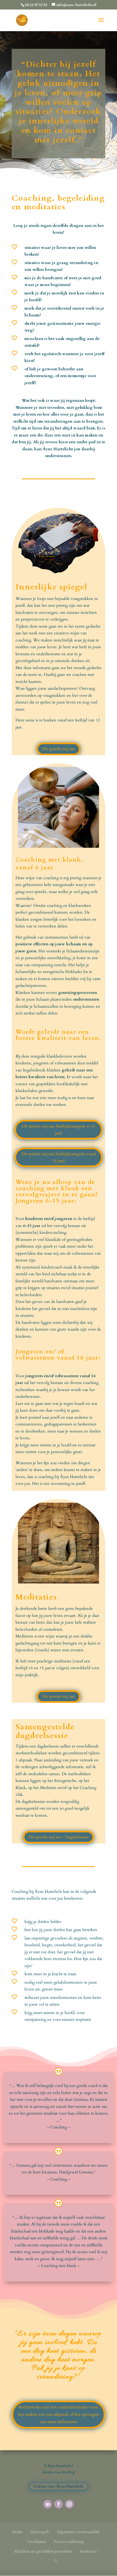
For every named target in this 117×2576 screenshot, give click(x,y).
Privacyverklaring (69, 2542)
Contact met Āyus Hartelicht (59, 2486)
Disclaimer (37, 2542)
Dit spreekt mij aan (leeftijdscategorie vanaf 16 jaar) (59, 1157)
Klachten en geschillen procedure (43, 2551)
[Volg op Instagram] (69, 2504)
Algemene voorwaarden (78, 2532)
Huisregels (40, 2532)
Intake (17, 2532)
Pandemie (88, 2551)
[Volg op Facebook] (59, 2504)
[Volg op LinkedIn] (48, 2504)
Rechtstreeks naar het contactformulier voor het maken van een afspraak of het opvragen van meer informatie (59, 2414)
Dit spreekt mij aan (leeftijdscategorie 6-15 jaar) (59, 1130)
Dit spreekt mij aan (59, 749)
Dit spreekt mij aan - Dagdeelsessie (59, 1837)
